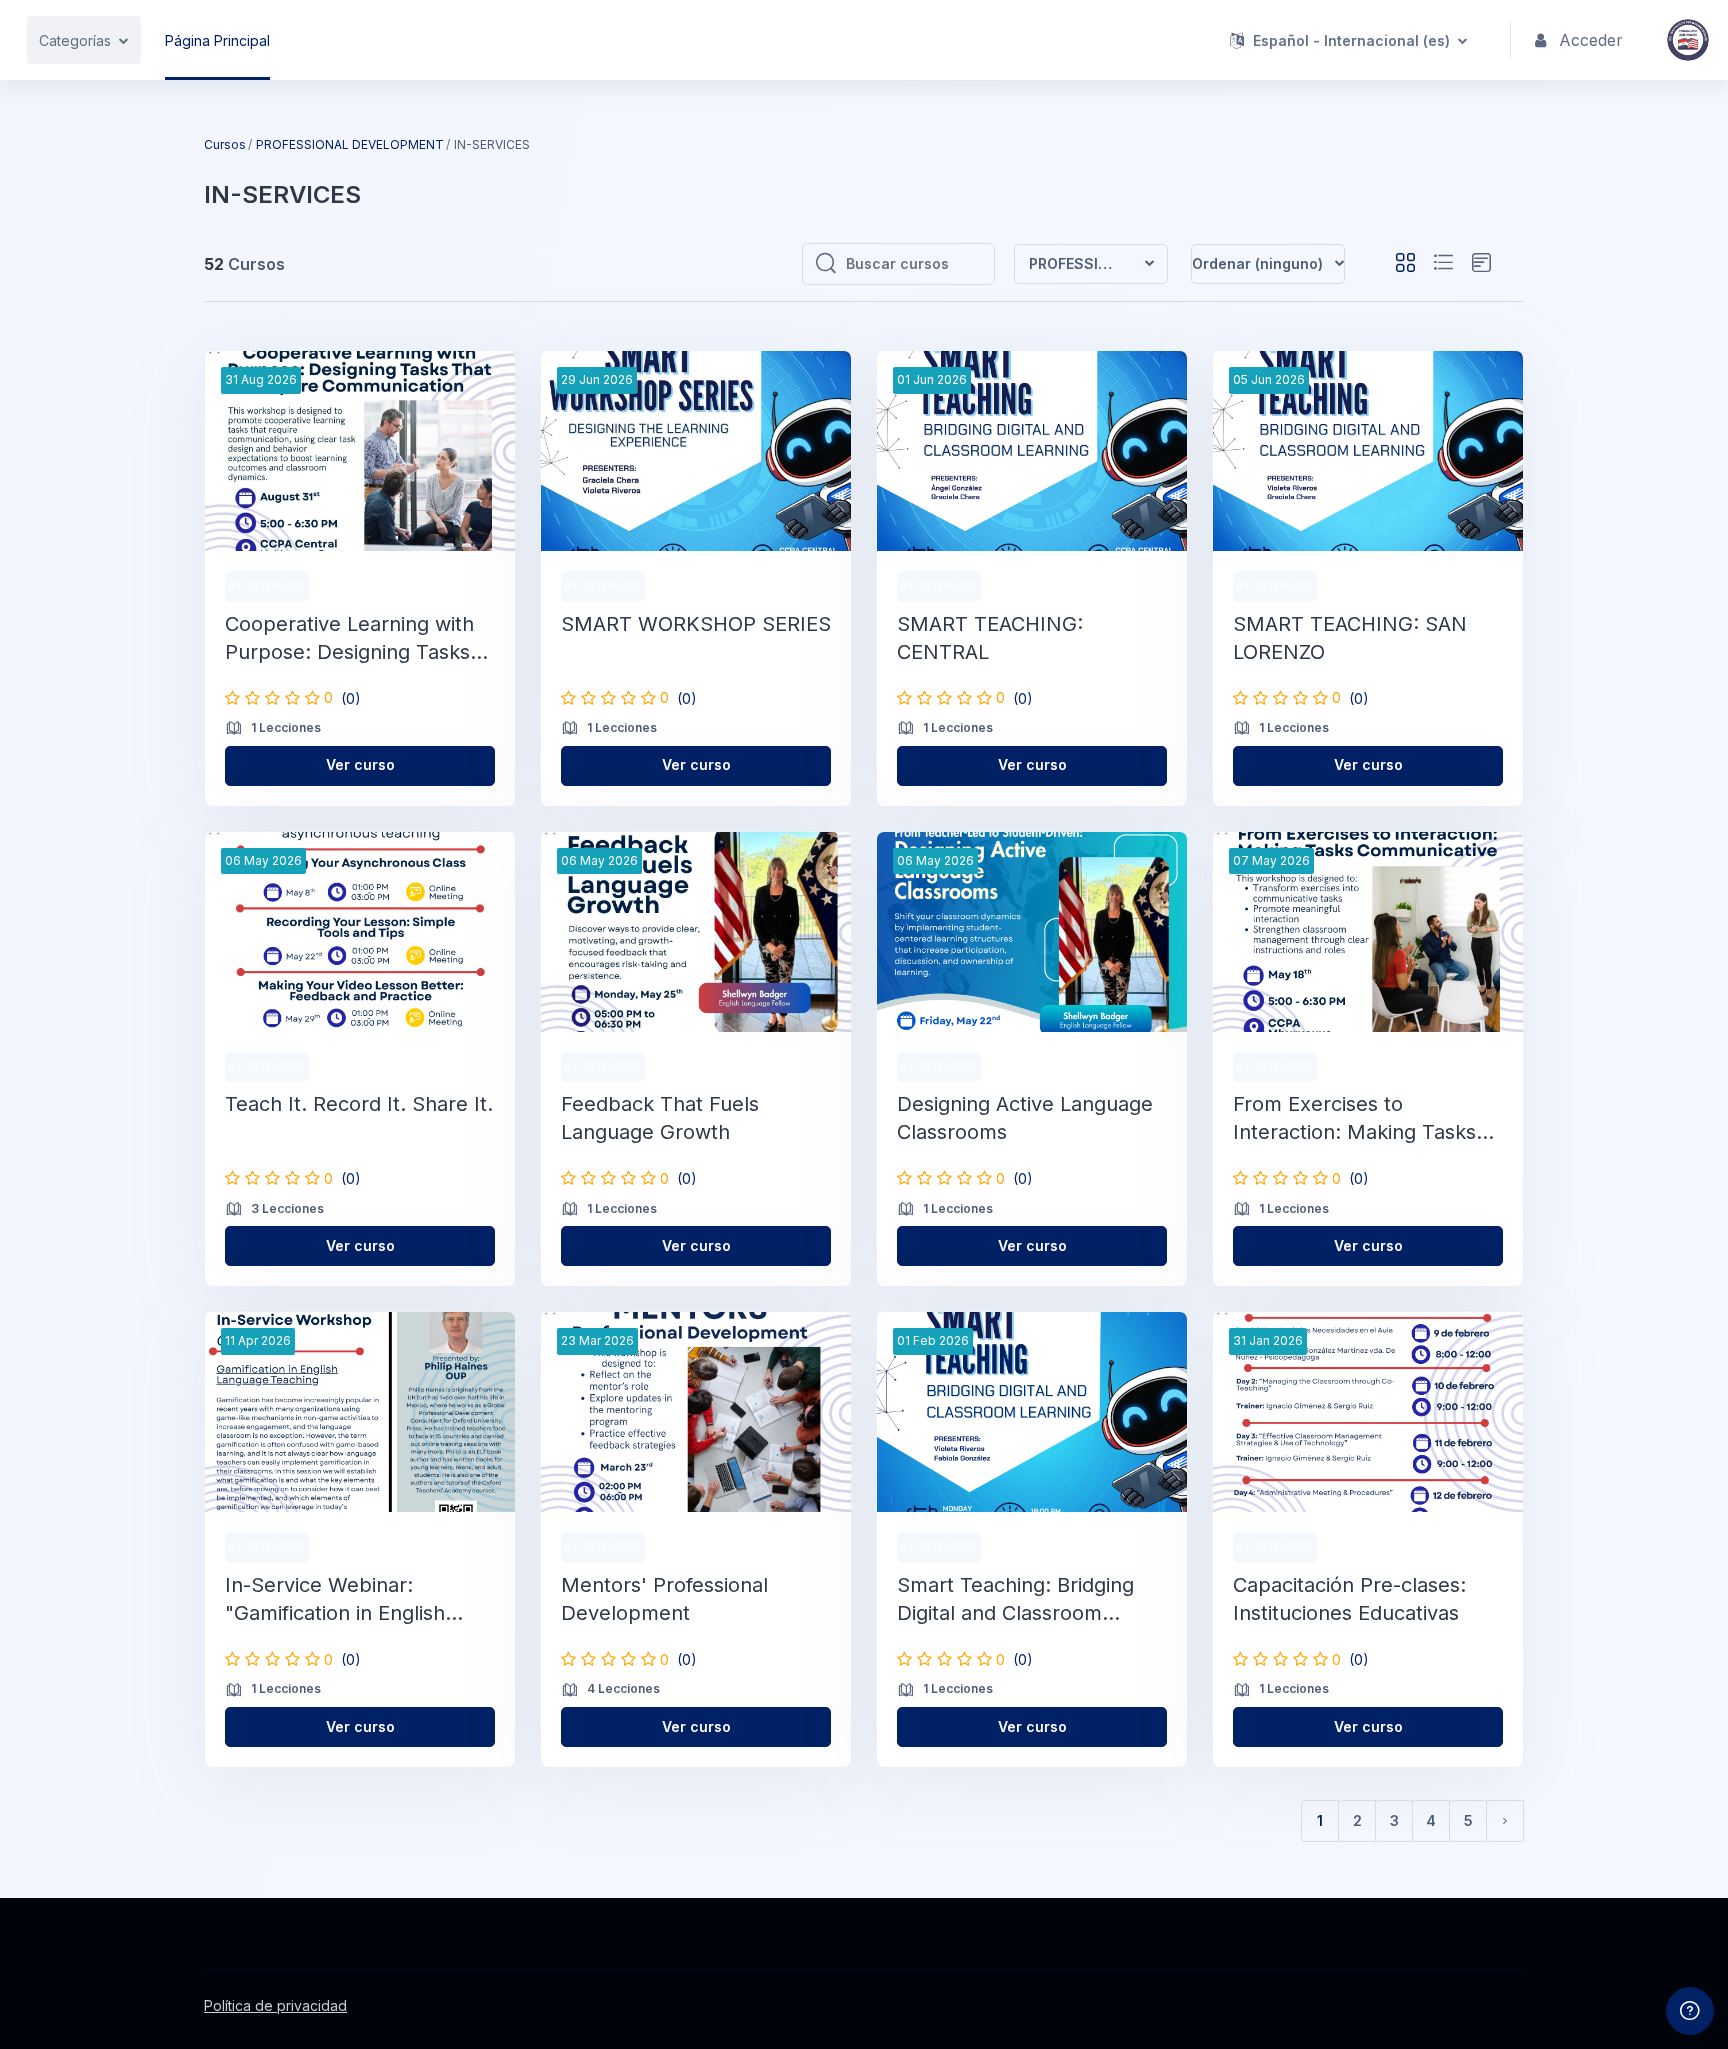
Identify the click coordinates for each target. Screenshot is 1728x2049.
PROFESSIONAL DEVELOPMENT (350, 144)
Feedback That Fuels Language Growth (660, 1118)
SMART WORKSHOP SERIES (696, 624)
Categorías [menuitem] (75, 40)
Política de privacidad (275, 2005)
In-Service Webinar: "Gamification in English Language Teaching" (335, 1600)
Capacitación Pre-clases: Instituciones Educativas (1349, 1599)
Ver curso (360, 764)
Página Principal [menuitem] (217, 40)
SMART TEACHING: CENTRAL (990, 638)
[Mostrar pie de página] (1690, 2011)
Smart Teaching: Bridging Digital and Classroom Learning (1015, 1600)
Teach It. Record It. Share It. (359, 1104)
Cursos (225, 144)
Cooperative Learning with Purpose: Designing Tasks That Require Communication (349, 639)
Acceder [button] (1591, 40)
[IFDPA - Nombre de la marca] (1688, 40)
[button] (1348, 40)
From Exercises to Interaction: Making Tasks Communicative (1354, 1119)
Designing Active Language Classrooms (1025, 1118)
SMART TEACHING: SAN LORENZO (1350, 638)
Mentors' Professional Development (664, 1599)
